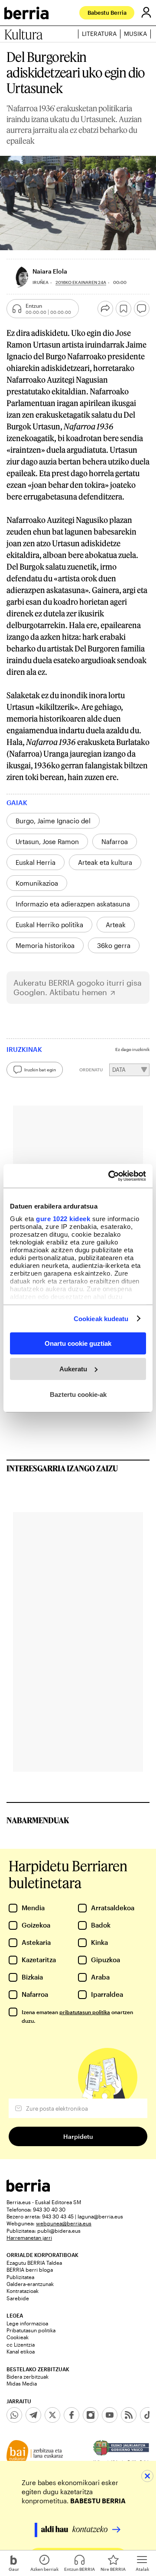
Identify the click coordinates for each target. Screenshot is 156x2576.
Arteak (116, 925)
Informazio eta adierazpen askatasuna (73, 904)
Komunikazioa (37, 883)
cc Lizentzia (21, 2344)
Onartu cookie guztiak (78, 1343)
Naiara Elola (50, 271)
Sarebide (18, 2298)
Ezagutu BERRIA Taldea (34, 2263)
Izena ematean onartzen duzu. (77, 2016)
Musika (135, 34)
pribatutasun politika (85, 2012)
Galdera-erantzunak (30, 2284)
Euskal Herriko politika (49, 925)
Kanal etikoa (21, 2351)
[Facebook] (71, 2415)
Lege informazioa (27, 2323)
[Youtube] (110, 2415)
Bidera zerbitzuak (28, 2376)
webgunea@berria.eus (64, 2223)
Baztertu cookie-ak (78, 1394)
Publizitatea (20, 2277)
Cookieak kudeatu (101, 1318)
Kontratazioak (23, 2291)
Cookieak (18, 2337)
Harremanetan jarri (29, 2237)
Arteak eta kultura (105, 862)
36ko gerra (114, 945)
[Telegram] (33, 2415)
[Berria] (28, 2189)
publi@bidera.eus (59, 2231)
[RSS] (129, 2415)
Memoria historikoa (45, 945)
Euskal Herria (36, 862)
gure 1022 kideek (63, 1218)
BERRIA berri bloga (30, 2270)
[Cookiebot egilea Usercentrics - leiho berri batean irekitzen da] (110, 1176)
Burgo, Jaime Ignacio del (53, 821)
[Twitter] (52, 2415)
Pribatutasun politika (31, 2330)
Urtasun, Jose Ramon (47, 841)
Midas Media (22, 2383)
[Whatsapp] (14, 2415)
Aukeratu (73, 1369)
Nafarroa (115, 841)
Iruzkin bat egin (40, 1070)
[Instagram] (91, 2415)
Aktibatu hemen (78, 992)
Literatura (99, 34)
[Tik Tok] (148, 2415)
